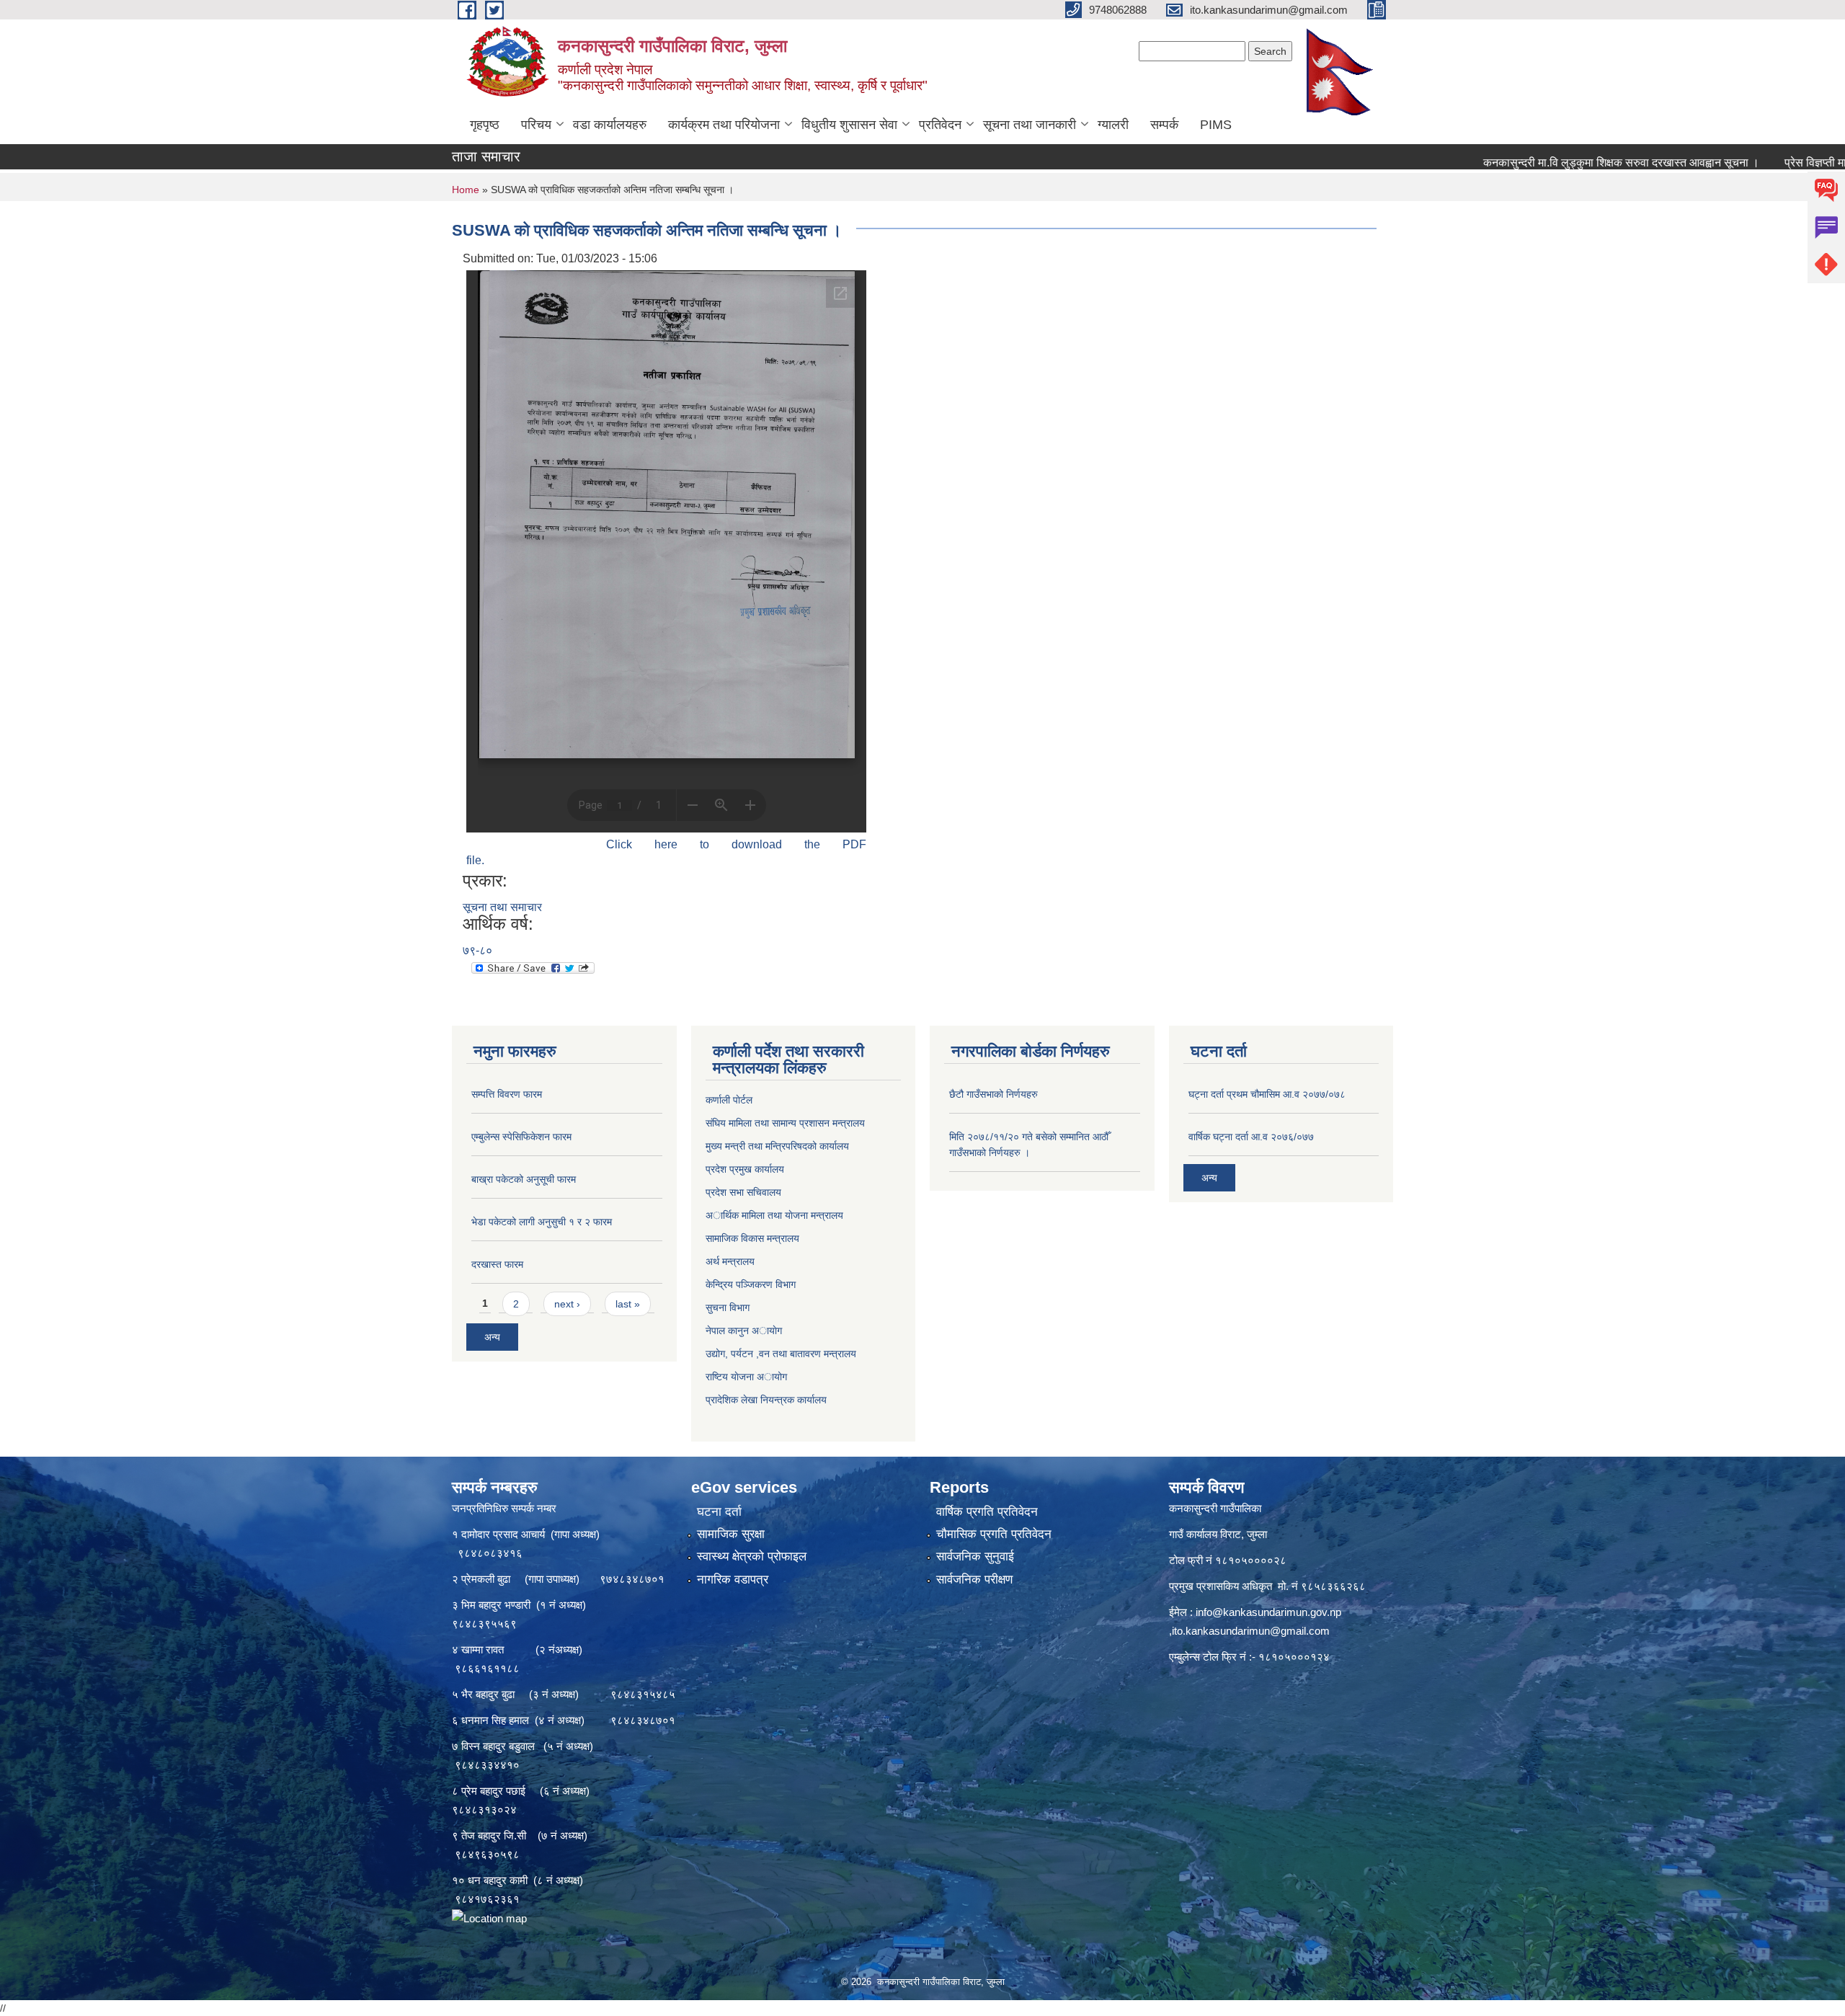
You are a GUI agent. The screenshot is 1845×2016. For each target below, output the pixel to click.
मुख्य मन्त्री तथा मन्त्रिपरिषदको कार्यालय (777, 1146)
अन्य (492, 1337)
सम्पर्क (1164, 125)
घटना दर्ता (719, 1512)
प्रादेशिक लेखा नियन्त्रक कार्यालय (766, 1400)
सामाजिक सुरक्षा (731, 1534)
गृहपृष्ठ (485, 125)
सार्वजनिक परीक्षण (974, 1580)
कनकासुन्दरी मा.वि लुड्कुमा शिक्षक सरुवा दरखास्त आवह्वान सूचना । (1537, 163)
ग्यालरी (1113, 125)
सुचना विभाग (728, 1307)
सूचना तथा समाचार (502, 907)
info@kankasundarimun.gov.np (1268, 1612)
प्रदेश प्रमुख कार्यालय (745, 1169)
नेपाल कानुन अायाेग (744, 1331)
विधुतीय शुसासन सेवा (849, 125)
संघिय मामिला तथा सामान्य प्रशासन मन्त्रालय (785, 1123)
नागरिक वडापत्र (733, 1580)
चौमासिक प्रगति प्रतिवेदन (994, 1534)
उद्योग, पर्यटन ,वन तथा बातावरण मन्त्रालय (781, 1354)
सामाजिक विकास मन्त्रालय (752, 1238)
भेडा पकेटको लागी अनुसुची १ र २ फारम (542, 1222)
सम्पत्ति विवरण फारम (507, 1094)
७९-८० (477, 950)
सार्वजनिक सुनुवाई (975, 1557)
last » (628, 1304)
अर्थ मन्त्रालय (730, 1261)
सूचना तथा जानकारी (1030, 125)
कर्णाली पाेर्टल (729, 1100)
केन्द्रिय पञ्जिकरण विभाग (751, 1284)
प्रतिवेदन (940, 125)
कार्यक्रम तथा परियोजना (724, 125)
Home (466, 190)
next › (567, 1304)
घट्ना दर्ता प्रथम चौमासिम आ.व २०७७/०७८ (1267, 1094)
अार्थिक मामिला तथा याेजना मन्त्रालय (774, 1215)
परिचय (536, 125)
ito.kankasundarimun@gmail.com (1251, 1631)
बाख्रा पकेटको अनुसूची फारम (524, 1179)
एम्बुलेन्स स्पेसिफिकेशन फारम (521, 1137)
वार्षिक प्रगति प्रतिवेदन (987, 1512)
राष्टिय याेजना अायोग (746, 1377)
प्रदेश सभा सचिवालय (743, 1192)
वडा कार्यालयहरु (610, 125)
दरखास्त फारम (497, 1264)
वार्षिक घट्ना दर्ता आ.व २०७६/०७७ (1251, 1137)
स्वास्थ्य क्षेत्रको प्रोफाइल (752, 1557)
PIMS (1216, 125)
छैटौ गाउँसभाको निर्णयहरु (993, 1094)
